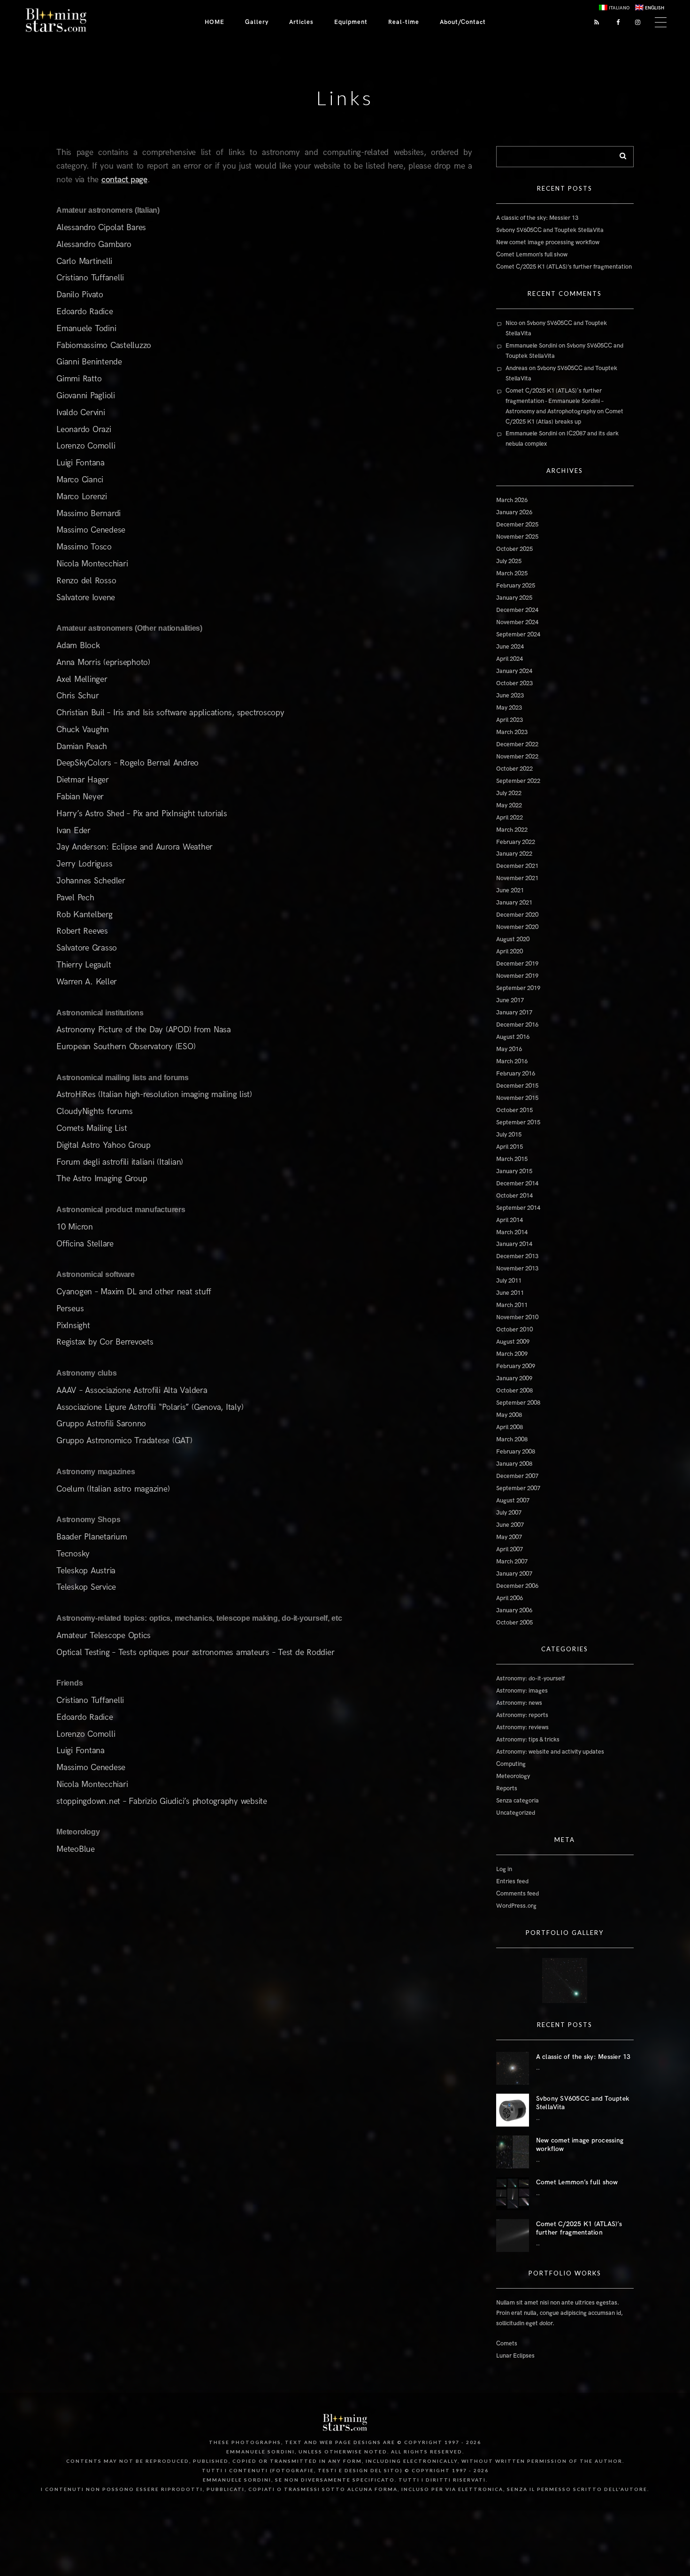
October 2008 (514, 1391)
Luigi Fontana (80, 463)
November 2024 (517, 622)
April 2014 (510, 1220)
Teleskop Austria (86, 1571)
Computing (511, 1764)
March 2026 (512, 500)
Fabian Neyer (80, 797)
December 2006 (517, 1586)
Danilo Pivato (80, 295)
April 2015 (510, 1147)
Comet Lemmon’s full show (532, 255)
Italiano (619, 8)
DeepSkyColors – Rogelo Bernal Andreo (127, 763)
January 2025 (514, 598)
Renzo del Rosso (86, 581)
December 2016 (517, 1025)
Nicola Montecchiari (92, 564)
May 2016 (509, 1049)
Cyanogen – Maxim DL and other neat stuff (134, 1292)
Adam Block (78, 646)
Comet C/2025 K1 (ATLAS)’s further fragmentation (564, 267)
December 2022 (517, 744)
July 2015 (509, 1135)
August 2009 (513, 1342)
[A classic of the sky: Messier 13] (513, 2068)
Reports (507, 1788)
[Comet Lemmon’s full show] (513, 2194)
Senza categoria (517, 1801)
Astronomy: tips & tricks (528, 1740)
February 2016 (516, 1074)
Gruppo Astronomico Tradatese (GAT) (124, 1441)
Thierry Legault (84, 965)
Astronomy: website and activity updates (550, 1752)
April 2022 (510, 818)
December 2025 (517, 525)
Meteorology (513, 1776)
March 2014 (512, 1232)
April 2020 (510, 951)
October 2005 (514, 1623)
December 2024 (517, 610)
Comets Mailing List (92, 1128)
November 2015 (517, 1098)
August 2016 (513, 1037)
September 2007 (518, 1488)
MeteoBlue (76, 1849)
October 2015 (514, 1110)
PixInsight (73, 1326)
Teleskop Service (86, 1587)
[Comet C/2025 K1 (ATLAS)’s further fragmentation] (513, 2236)
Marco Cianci (80, 480)
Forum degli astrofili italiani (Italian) (120, 1162)
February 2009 (516, 1366)
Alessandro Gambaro (94, 244)
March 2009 (512, 1354)
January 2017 (514, 1013)
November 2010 (517, 1317)
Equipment (351, 22)
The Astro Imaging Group (102, 1179)
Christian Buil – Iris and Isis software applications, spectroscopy (170, 713)
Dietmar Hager (83, 780)
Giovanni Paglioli (86, 396)
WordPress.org (516, 1906)
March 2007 (512, 1562)
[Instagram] (636, 22)
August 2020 (513, 939)
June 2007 (510, 1525)
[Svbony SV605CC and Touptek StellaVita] (513, 2110)
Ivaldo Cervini (81, 413)
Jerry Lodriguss (84, 864)
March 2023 (512, 732)
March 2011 (512, 1305)
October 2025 (514, 549)
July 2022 (509, 793)
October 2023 (514, 683)
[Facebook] (615, 22)
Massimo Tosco (84, 547)
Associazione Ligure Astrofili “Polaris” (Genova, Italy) (150, 1407)
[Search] (620, 154)
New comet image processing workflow (548, 242)
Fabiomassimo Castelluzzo (104, 345)
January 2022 (514, 854)
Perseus (70, 1309)
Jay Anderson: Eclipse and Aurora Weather (134, 847)
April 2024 (510, 659)
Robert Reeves (82, 931)
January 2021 (514, 903)
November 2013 (517, 1269)
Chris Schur (77, 696)
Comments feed (517, 1894)
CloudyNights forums (94, 1111)
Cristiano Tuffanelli (90, 278)
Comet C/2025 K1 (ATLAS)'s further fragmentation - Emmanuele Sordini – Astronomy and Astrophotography (555, 401)
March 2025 (512, 573)
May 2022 (509, 805)
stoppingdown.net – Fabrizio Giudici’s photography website (162, 1801)
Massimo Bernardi (88, 514)
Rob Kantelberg (84, 915)
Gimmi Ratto (79, 379)
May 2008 (509, 1415)
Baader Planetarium (92, 1537)
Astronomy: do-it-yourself (530, 1679)
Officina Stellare (85, 1244)
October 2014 (514, 1196)
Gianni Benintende (89, 362)
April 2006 (510, 1598)
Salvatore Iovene (86, 598)
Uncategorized (516, 1813)
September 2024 (518, 634)
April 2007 (510, 1549)
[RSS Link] (594, 22)
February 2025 (516, 586)
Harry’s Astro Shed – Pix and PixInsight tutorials (142, 814)
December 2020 (517, 915)
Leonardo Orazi (84, 429)
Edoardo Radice (85, 312)
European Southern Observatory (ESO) (126, 1047)
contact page (124, 180)
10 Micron (75, 1227)
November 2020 (517, 927)
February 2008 (516, 1452)
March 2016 (512, 1061)
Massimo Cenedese (91, 530)
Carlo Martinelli (84, 261)
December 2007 (517, 1476)
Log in (504, 1869)
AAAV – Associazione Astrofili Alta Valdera (132, 1390)
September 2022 (518, 781)
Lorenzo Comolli (86, 446)
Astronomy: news (519, 1703)
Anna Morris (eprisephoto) (103, 662)
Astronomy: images (522, 1691)
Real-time (404, 22)
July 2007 (509, 1513)
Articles (301, 22)
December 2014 (517, 1184)
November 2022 (517, 757)
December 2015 (517, 1086)
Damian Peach (82, 746)
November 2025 (517, 537)
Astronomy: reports (522, 1715)
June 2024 (510, 647)
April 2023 (510, 720)
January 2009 (514, 1378)
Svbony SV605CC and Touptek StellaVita (550, 230)
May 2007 (509, 1537)
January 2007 (514, 1574)
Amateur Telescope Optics (103, 1636)
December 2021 (517, 866)
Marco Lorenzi (82, 497)
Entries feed (512, 1881)
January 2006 (514, 1610)
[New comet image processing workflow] (513, 2152)
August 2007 (513, 1501)
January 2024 (514, 671)
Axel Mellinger (82, 679)
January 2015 (514, 1171)
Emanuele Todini (86, 329)
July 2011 (509, 1281)
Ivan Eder (73, 831)
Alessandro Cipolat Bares (101, 228)
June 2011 (510, 1293)
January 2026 (514, 512)
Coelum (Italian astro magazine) (113, 1489)
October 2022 (514, 769)
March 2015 (512, 1159)
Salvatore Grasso (87, 948)
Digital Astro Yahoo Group (103, 1145)
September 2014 (518, 1208)
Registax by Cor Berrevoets (105, 1342)
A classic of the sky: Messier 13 (537, 218)
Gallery (257, 22)
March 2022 (512, 830)
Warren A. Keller (87, 982)
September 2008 (518, 1403)
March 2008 (512, 1439)
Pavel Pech (75, 898)
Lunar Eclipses (515, 2356)
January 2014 (514, 1244)
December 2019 (517, 964)
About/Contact (463, 22)
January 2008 (514, 1464)
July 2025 (509, 561)
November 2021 (517, 878)
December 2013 (517, 1256)
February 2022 (516, 842)
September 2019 (518, 988)
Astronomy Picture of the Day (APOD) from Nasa (144, 1030)
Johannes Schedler (91, 881)
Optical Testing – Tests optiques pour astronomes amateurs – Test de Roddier (195, 1652)
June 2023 (510, 696)
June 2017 (510, 1000)
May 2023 (509, 708)
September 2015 (518, 1122)
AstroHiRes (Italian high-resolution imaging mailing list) (154, 1095)
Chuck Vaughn (83, 730)
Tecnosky (73, 1554)
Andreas (517, 368)
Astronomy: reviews (522, 1727)
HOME (215, 22)
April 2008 (510, 1427)
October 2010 (514, 1330)
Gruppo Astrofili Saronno (101, 1424)
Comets (507, 2344)
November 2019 (517, 976)
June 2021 (510, 890)
